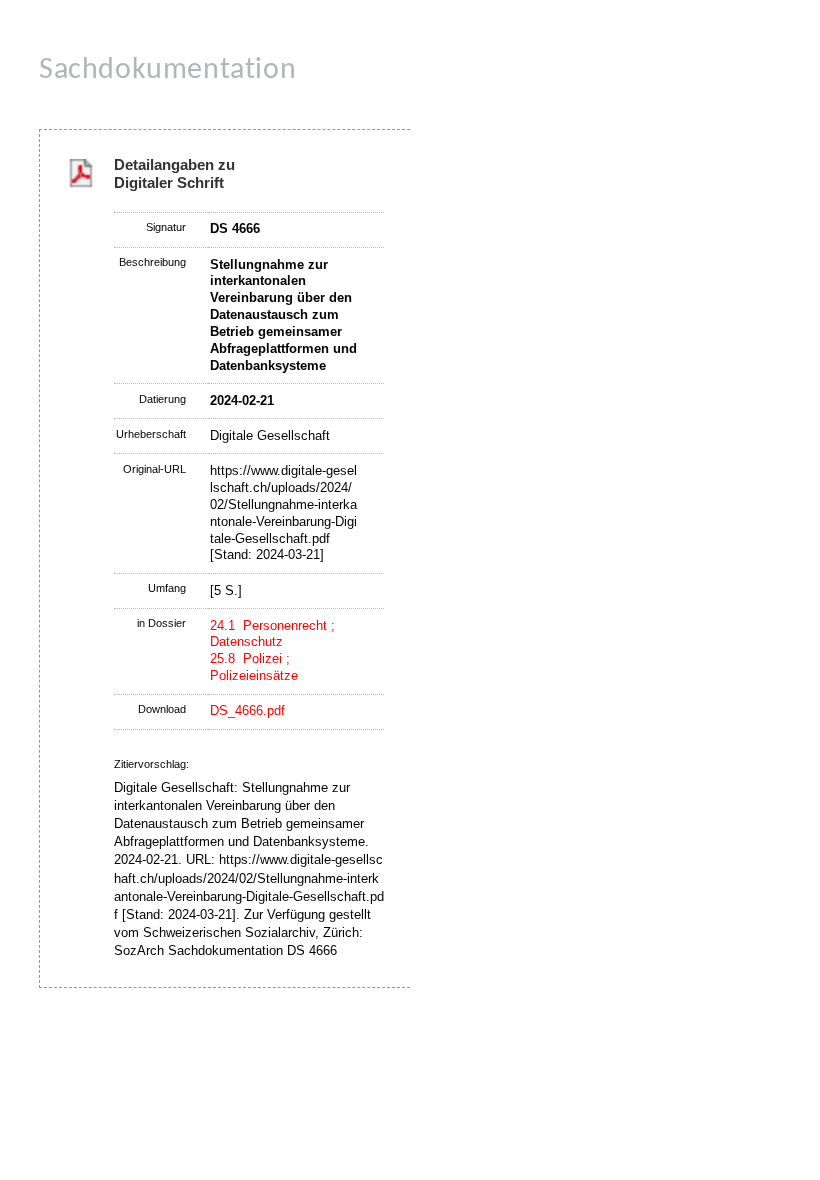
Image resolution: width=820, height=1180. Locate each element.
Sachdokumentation (167, 70)
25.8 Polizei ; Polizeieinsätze (254, 667)
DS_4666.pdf (247, 710)
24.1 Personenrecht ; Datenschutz (272, 634)
